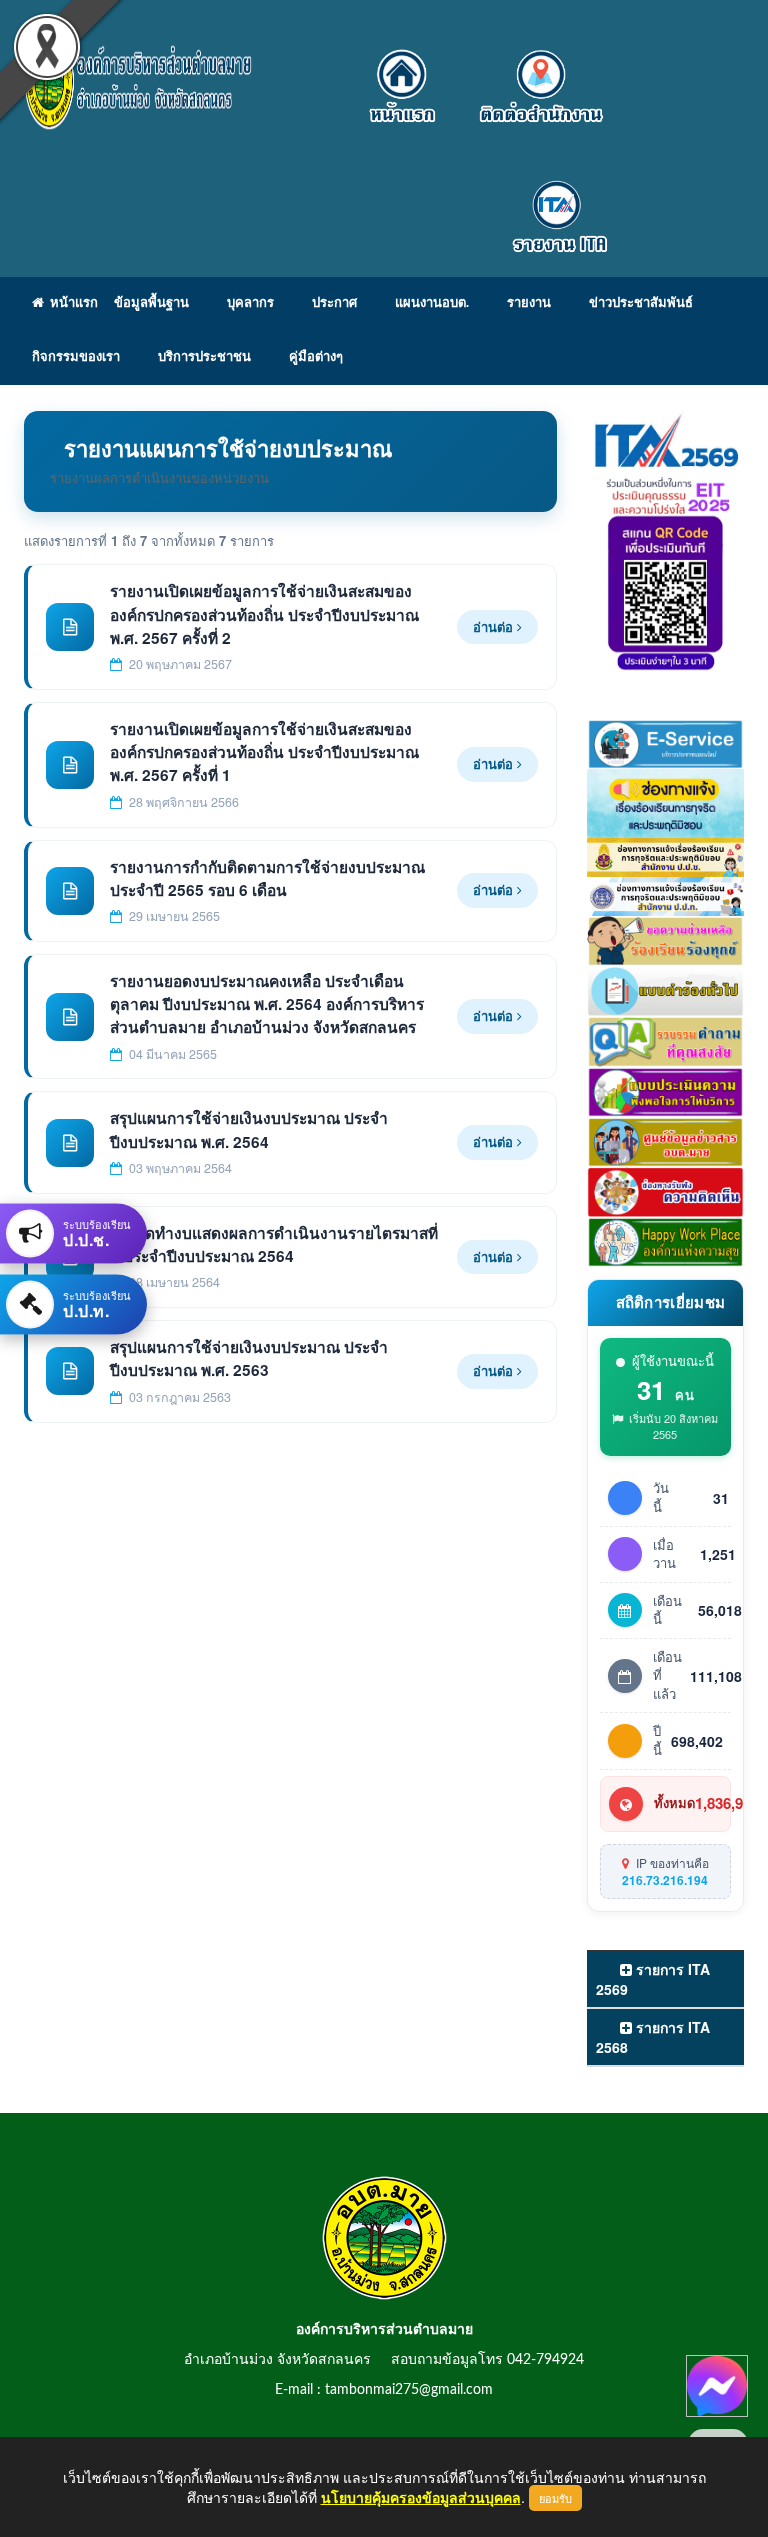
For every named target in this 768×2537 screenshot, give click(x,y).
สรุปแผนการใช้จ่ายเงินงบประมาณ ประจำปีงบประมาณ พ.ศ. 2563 (249, 1358)
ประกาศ (334, 303)
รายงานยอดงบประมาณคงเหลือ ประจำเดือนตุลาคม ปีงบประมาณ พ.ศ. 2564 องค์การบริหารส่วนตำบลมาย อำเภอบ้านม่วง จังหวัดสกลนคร (267, 1004)
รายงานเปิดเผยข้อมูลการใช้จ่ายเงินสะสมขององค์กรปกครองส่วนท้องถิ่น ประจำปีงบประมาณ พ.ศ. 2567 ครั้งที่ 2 (264, 614)
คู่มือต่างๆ (316, 357)
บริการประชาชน (204, 357)
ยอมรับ (555, 2498)
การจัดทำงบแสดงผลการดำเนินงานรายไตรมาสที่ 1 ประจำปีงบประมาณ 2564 (274, 1244)
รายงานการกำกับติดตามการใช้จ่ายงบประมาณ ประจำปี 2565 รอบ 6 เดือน (267, 878)
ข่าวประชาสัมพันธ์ (641, 303)
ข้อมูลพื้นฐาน (151, 303)
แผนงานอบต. (432, 303)
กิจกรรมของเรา (76, 357)
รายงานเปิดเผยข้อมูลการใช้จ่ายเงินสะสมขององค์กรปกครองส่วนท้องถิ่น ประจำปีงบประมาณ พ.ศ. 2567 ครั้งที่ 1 (264, 752)
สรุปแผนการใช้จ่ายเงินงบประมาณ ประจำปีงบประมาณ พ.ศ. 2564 (249, 1129)
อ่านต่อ (495, 626)
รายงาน (529, 303)
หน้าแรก (71, 303)
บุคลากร (250, 303)
